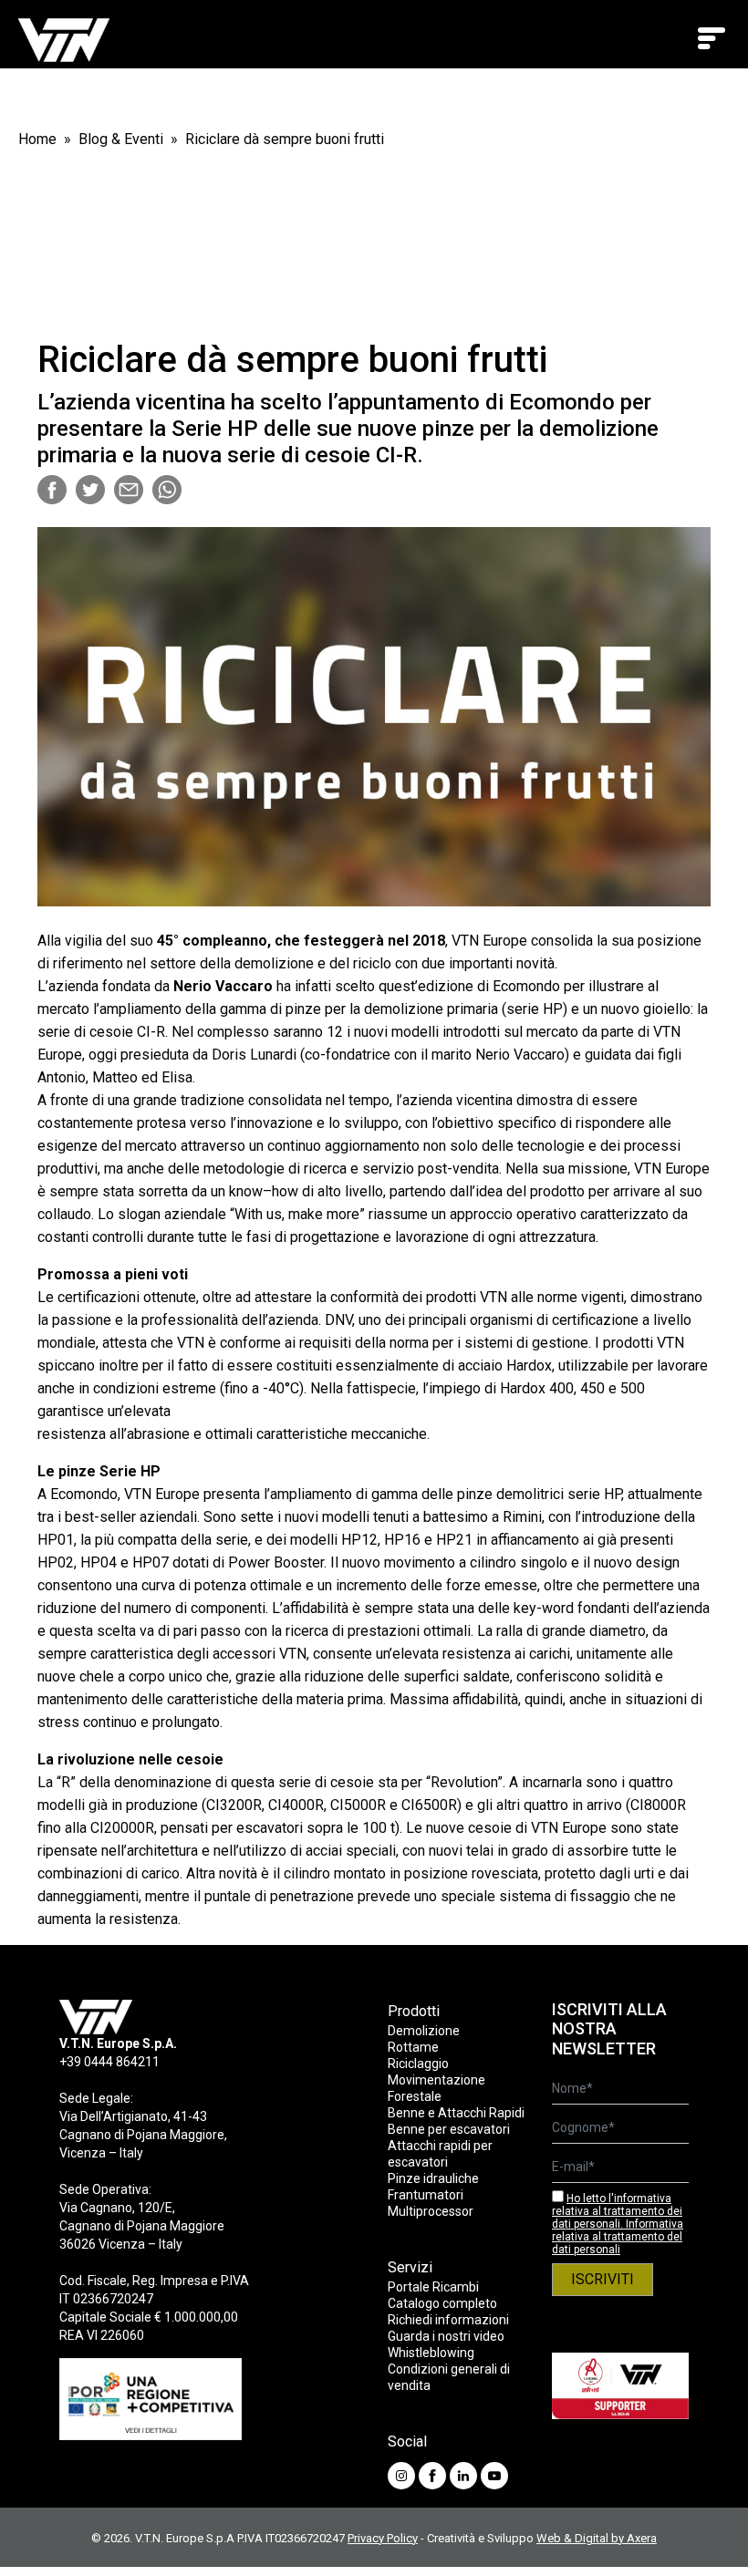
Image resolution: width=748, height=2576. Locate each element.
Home (37, 139)
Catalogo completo (442, 2303)
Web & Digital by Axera (597, 2538)
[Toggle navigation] (712, 38)
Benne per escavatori (449, 2129)
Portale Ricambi (433, 2287)
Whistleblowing (431, 2353)
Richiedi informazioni (448, 2320)
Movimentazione (436, 2080)
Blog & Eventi (121, 139)
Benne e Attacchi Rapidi (456, 2113)
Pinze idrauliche (433, 2178)
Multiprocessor (431, 2211)
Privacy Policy (383, 2538)
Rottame (413, 2047)
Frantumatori (426, 2195)
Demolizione (424, 2031)
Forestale (415, 2096)
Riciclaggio (418, 2064)
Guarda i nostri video (446, 2336)
